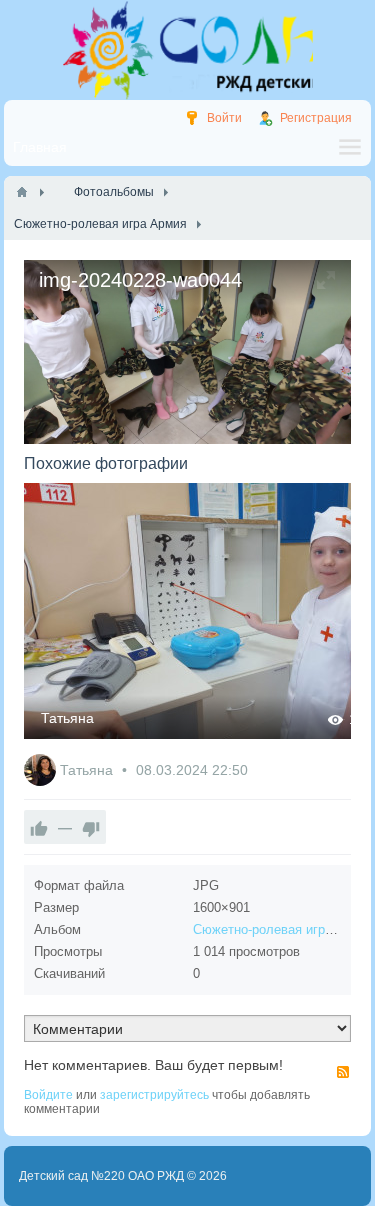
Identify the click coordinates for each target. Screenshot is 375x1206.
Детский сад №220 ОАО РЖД (101, 1176)
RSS (343, 1072)
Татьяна (67, 718)
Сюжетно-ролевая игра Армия (284, 929)
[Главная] (22, 192)
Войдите (48, 1095)
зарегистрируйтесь (154, 1095)
